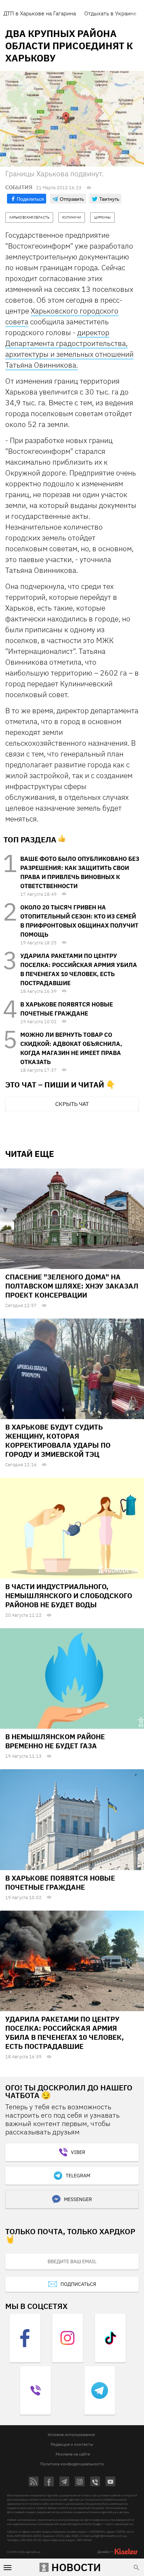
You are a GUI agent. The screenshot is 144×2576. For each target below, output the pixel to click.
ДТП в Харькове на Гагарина (40, 13)
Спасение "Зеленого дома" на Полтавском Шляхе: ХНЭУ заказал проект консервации (72, 1286)
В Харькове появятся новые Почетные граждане (60, 1883)
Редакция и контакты (72, 2444)
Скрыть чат (72, 1104)
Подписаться (78, 2284)
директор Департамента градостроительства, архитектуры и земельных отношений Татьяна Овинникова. (69, 349)
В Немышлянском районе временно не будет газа (55, 1741)
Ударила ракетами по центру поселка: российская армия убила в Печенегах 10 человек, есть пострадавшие (64, 2033)
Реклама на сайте (73, 2454)
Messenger (78, 2199)
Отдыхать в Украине (110, 13)
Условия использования (71, 2434)
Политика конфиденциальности (72, 2464)
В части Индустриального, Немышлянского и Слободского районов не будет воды (69, 1596)
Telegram (78, 2176)
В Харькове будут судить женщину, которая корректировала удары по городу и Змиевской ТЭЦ (58, 1441)
